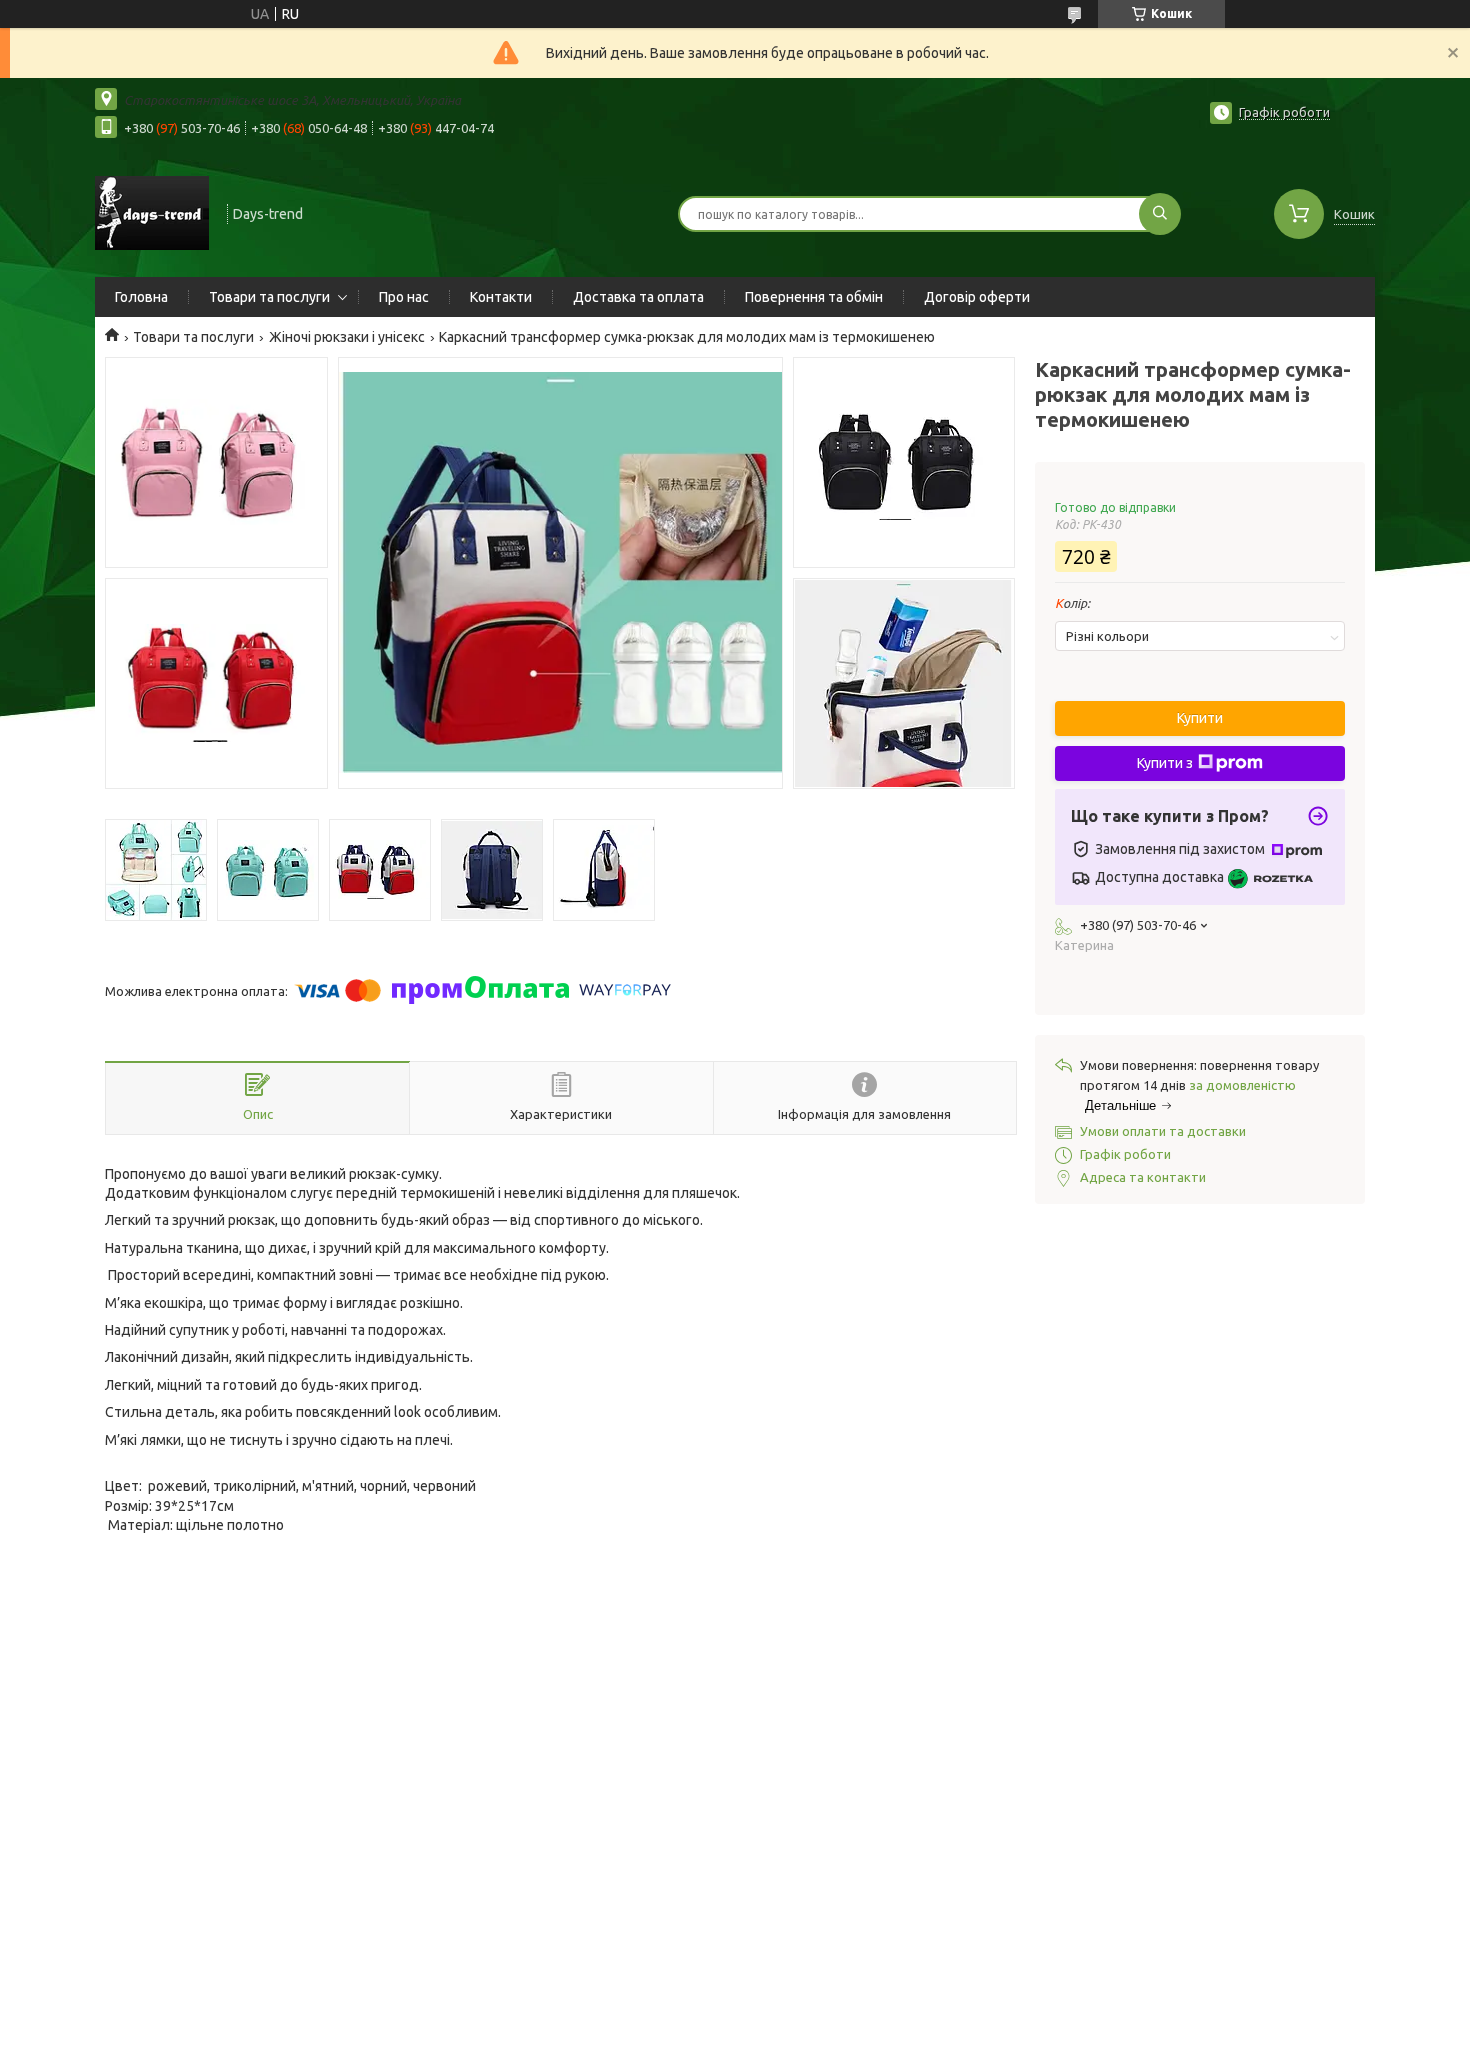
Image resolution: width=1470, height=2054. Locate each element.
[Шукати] (1160, 214)
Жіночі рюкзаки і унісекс (347, 337)
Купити (1200, 718)
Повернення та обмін (814, 297)
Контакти (501, 297)
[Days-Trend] (152, 212)
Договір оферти (977, 297)
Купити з (1165, 763)
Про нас (404, 297)
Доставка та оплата (638, 297)
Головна (141, 297)
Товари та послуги (269, 297)
